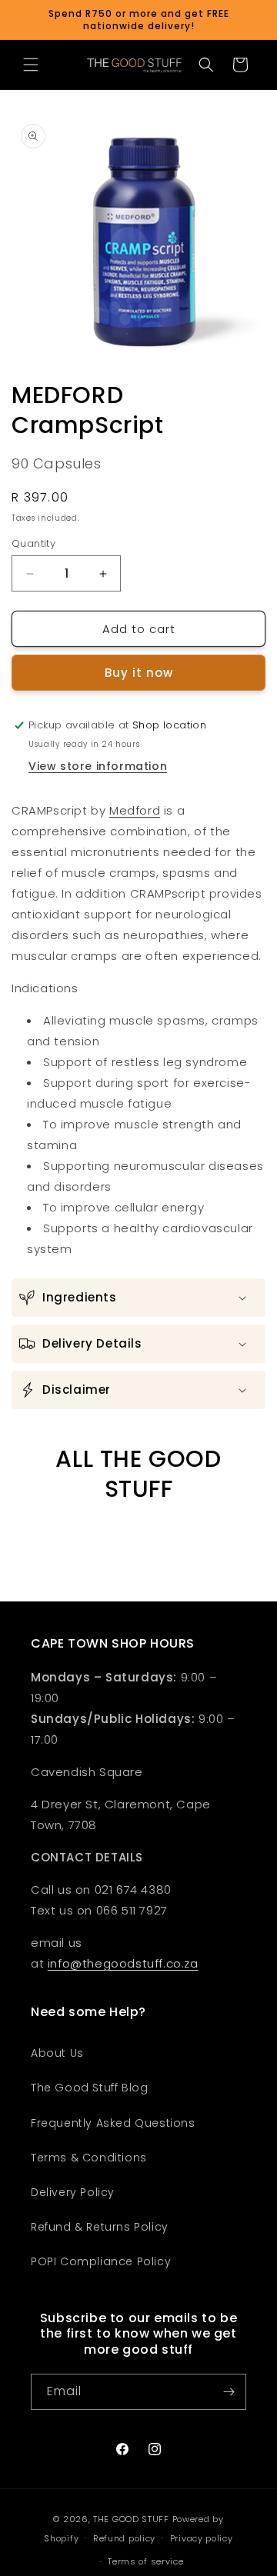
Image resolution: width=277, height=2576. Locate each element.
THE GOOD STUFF (131, 2519)
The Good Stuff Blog (89, 2088)
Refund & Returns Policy (100, 2227)
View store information (98, 766)
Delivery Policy (73, 2192)
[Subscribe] (229, 2392)
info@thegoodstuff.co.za (123, 1963)
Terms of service (145, 2561)
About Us (57, 2053)
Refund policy (124, 2538)
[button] (31, 65)
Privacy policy (202, 2538)
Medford (135, 810)
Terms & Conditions (89, 2158)
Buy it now (139, 673)
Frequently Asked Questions (113, 2123)
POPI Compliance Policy (101, 2261)
